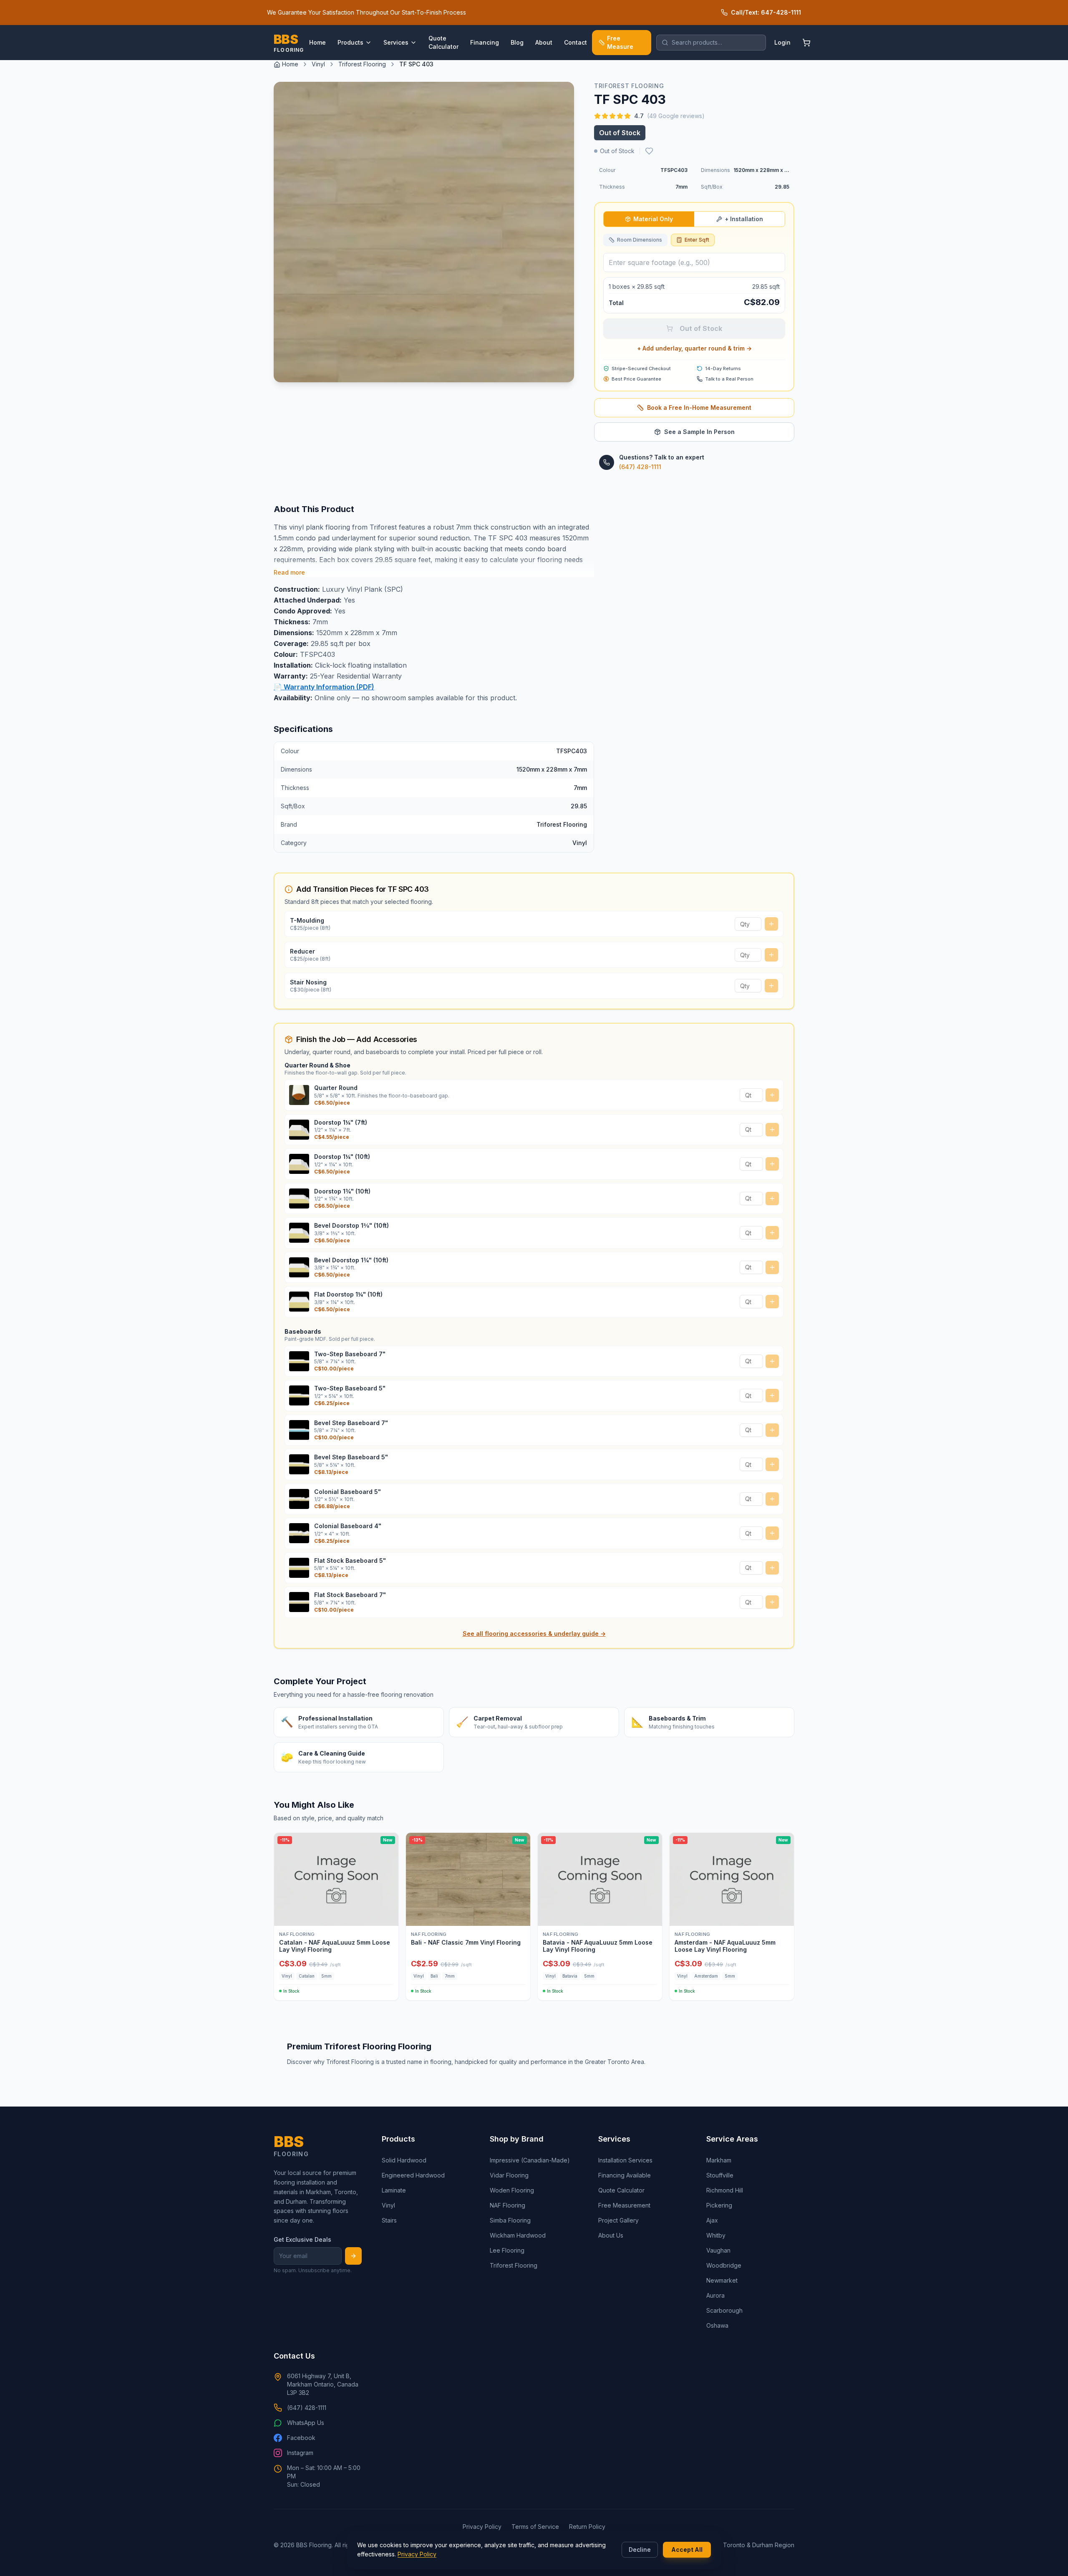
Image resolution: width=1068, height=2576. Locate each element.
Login (782, 42)
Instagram (300, 2453)
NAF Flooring (508, 2205)
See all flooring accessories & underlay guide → (534, 1634)
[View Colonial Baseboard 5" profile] (299, 1499)
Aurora (715, 2295)
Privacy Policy (417, 2554)
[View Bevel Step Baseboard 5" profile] (299, 1464)
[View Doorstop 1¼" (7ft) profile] (299, 1130)
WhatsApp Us (306, 2423)
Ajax (712, 2220)
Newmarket (722, 2280)
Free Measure (620, 42)
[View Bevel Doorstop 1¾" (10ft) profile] (299, 1267)
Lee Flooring (507, 2250)
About (544, 42)
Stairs (389, 2220)
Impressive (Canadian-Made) (530, 2160)
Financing (485, 42)
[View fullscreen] (562, 370)
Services (396, 42)
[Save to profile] (649, 151)
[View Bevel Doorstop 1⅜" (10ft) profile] (299, 1233)
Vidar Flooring (509, 2175)
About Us (611, 2235)
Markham (719, 2160)
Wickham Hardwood (518, 2235)
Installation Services (625, 2160)
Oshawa (717, 2325)
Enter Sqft (697, 240)
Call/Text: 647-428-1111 (766, 12)
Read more (289, 572)
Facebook (301, 2438)
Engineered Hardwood (413, 2175)
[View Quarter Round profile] (299, 1095)
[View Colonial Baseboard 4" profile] (299, 1533)
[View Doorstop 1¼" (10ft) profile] (299, 1164)
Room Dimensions (640, 240)
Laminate (394, 2190)
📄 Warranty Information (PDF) (324, 687)
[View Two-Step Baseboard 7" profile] (299, 1361)
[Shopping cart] (806, 43)
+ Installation (744, 219)
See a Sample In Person (699, 432)
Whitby (716, 2235)
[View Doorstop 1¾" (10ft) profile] (299, 1198)
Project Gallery (618, 2220)
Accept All (687, 2550)
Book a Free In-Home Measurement (699, 407)
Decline (640, 2550)
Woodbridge (724, 2265)
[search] (711, 43)
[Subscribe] (353, 2256)
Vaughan (718, 2250)
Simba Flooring (510, 2220)
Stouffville (720, 2175)
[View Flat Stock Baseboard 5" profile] (299, 1568)
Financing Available (625, 2175)
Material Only (653, 219)
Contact (576, 42)
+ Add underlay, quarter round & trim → (694, 348)
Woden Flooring (512, 2190)
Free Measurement (624, 2205)
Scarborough (724, 2310)
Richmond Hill (725, 2190)
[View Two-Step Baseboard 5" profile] (299, 1395)
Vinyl (318, 64)
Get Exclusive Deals (302, 2239)
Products (350, 42)
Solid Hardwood (404, 2160)
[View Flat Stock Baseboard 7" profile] (299, 1602)
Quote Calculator (443, 42)
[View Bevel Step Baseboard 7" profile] (299, 1430)
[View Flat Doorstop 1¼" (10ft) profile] (299, 1302)
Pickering (719, 2205)
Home (317, 42)
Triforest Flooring (362, 64)
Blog (517, 42)
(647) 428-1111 (640, 467)
